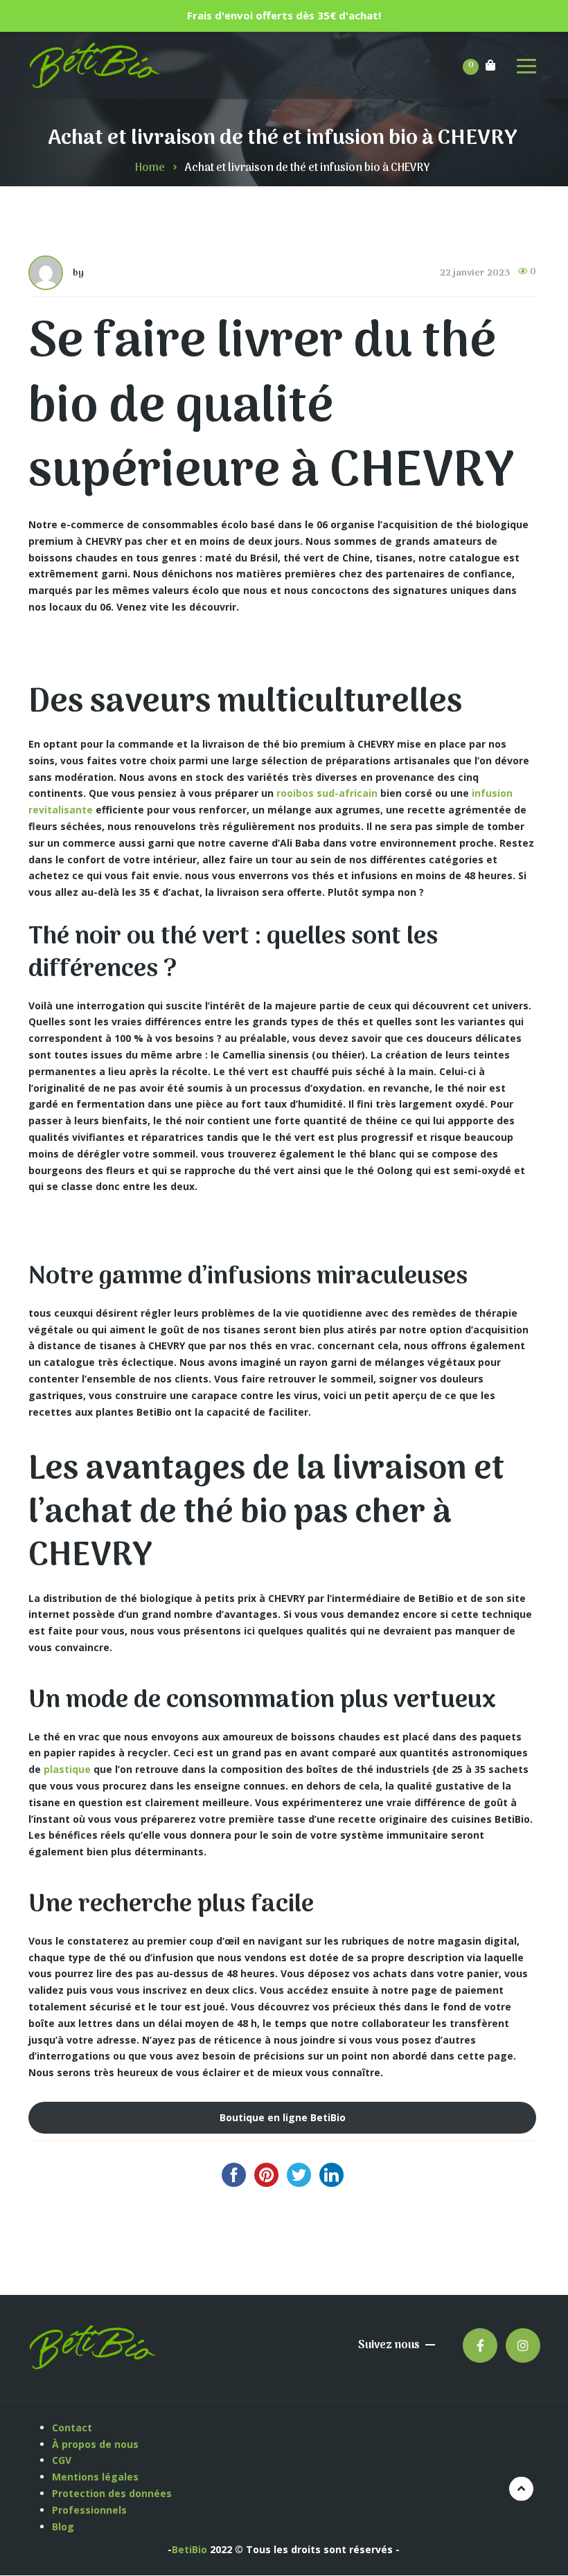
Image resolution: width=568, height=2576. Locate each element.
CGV (62, 2460)
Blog (63, 2527)
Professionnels (89, 2510)
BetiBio (189, 2549)
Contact (72, 2428)
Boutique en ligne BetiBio (283, 2117)
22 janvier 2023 (475, 273)
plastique (67, 1769)
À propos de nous (95, 2444)
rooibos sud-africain (327, 793)
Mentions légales (97, 2477)
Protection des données (113, 2493)
